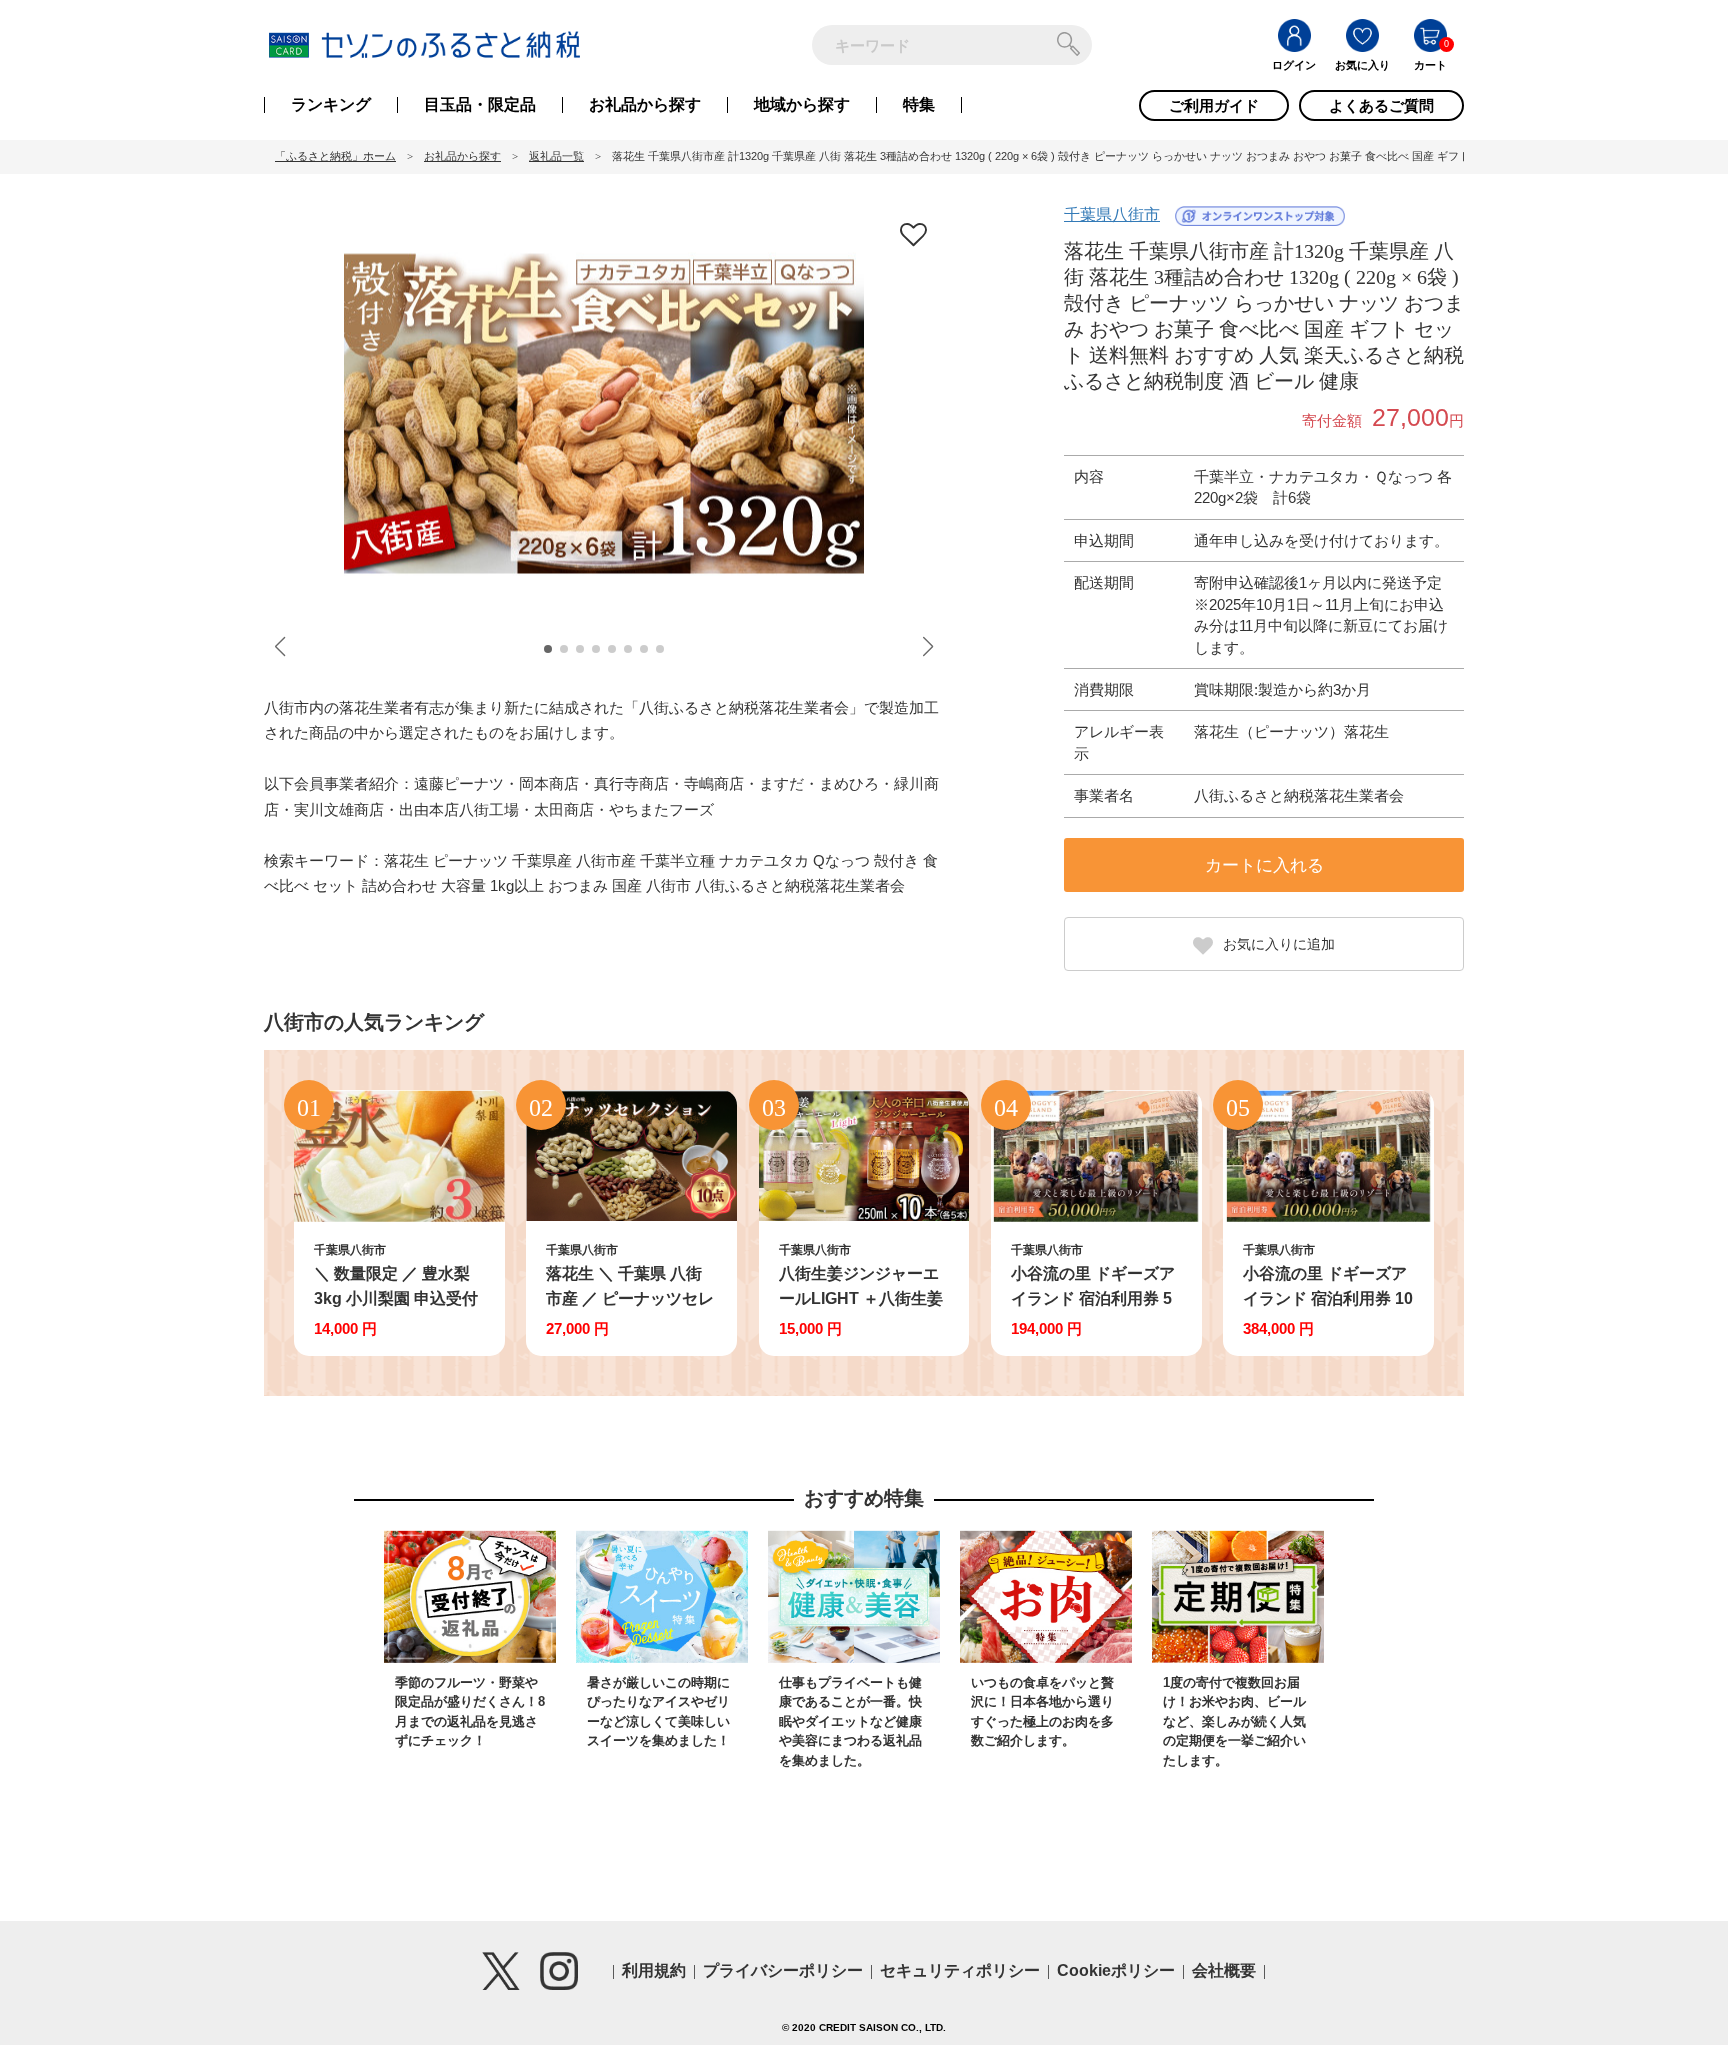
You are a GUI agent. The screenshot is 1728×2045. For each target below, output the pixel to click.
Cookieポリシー (1116, 1970)
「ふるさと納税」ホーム (335, 156)
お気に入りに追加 (1279, 944)
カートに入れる (1264, 865)
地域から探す (802, 105)
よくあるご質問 (1381, 105)
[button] (548, 649)
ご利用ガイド (1214, 105)
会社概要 (1224, 1970)
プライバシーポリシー (783, 1970)
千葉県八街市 (1112, 214)
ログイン (1294, 65)
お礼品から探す (645, 105)
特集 (919, 105)
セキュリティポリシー (960, 1970)
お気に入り (1362, 65)
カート (1430, 65)
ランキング (331, 105)
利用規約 (654, 1970)
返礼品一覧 (556, 156)
